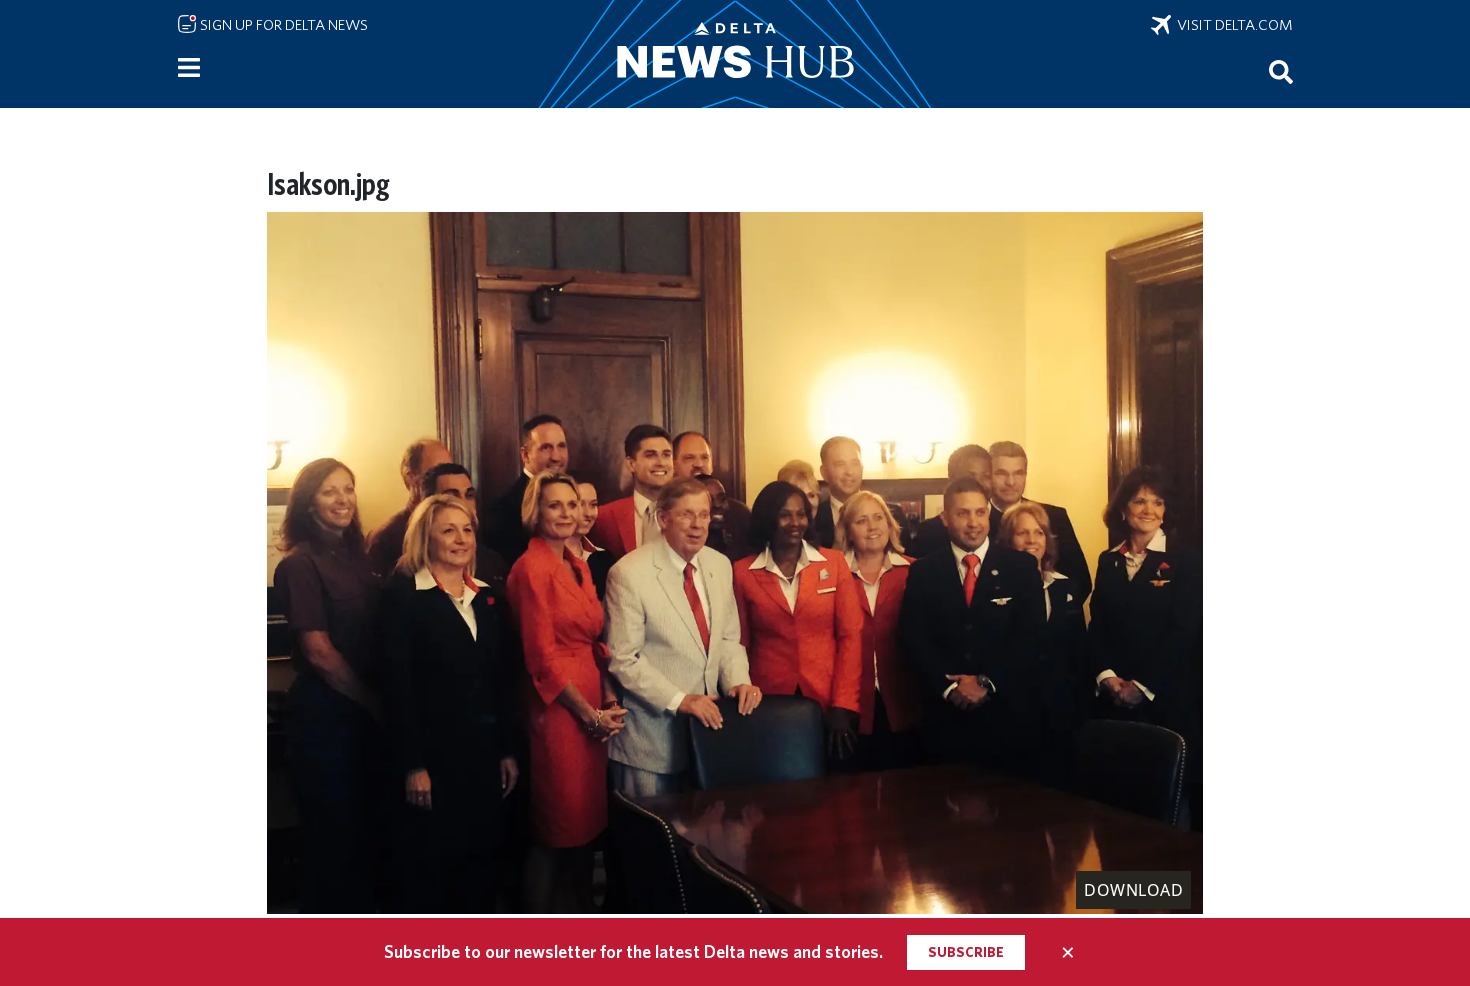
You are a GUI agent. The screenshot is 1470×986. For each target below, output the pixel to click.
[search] (1281, 71)
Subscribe (966, 952)
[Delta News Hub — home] (735, 54)
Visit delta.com (1232, 25)
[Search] (1281, 71)
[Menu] (189, 68)
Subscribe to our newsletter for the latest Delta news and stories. (633, 951)
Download (1133, 890)
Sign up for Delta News (282, 25)
